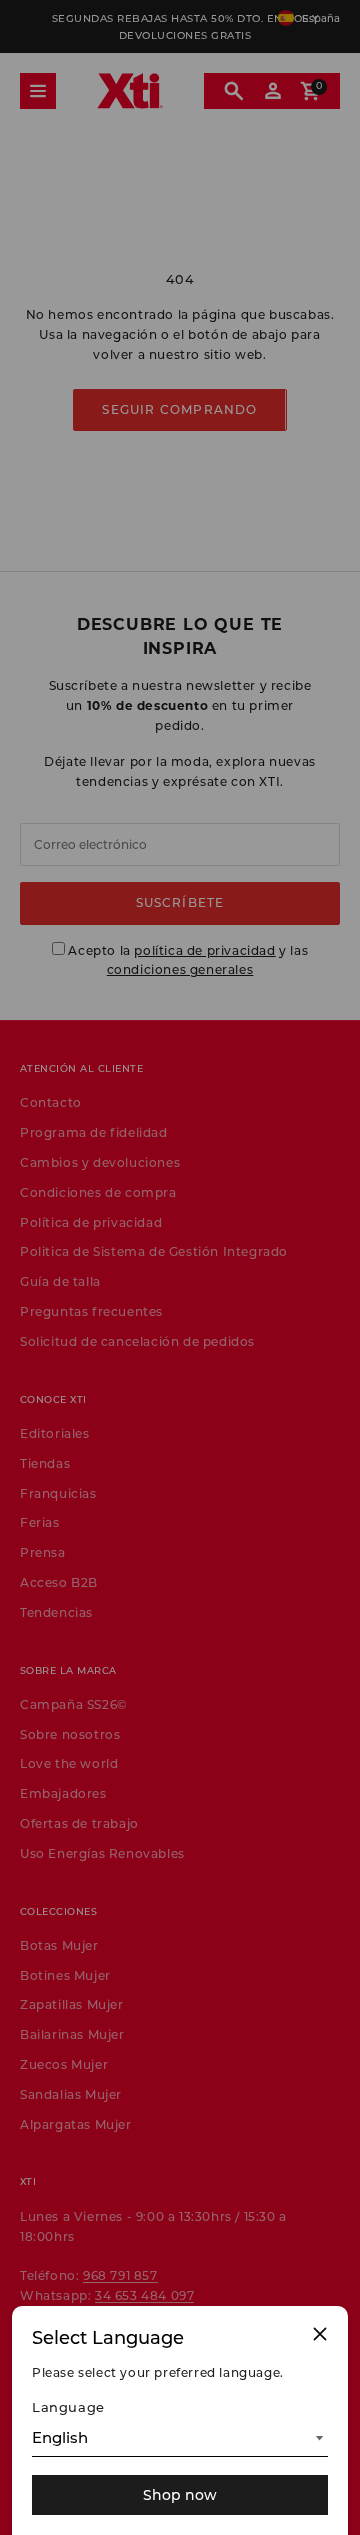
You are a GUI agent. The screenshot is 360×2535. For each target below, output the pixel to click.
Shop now (180, 2494)
